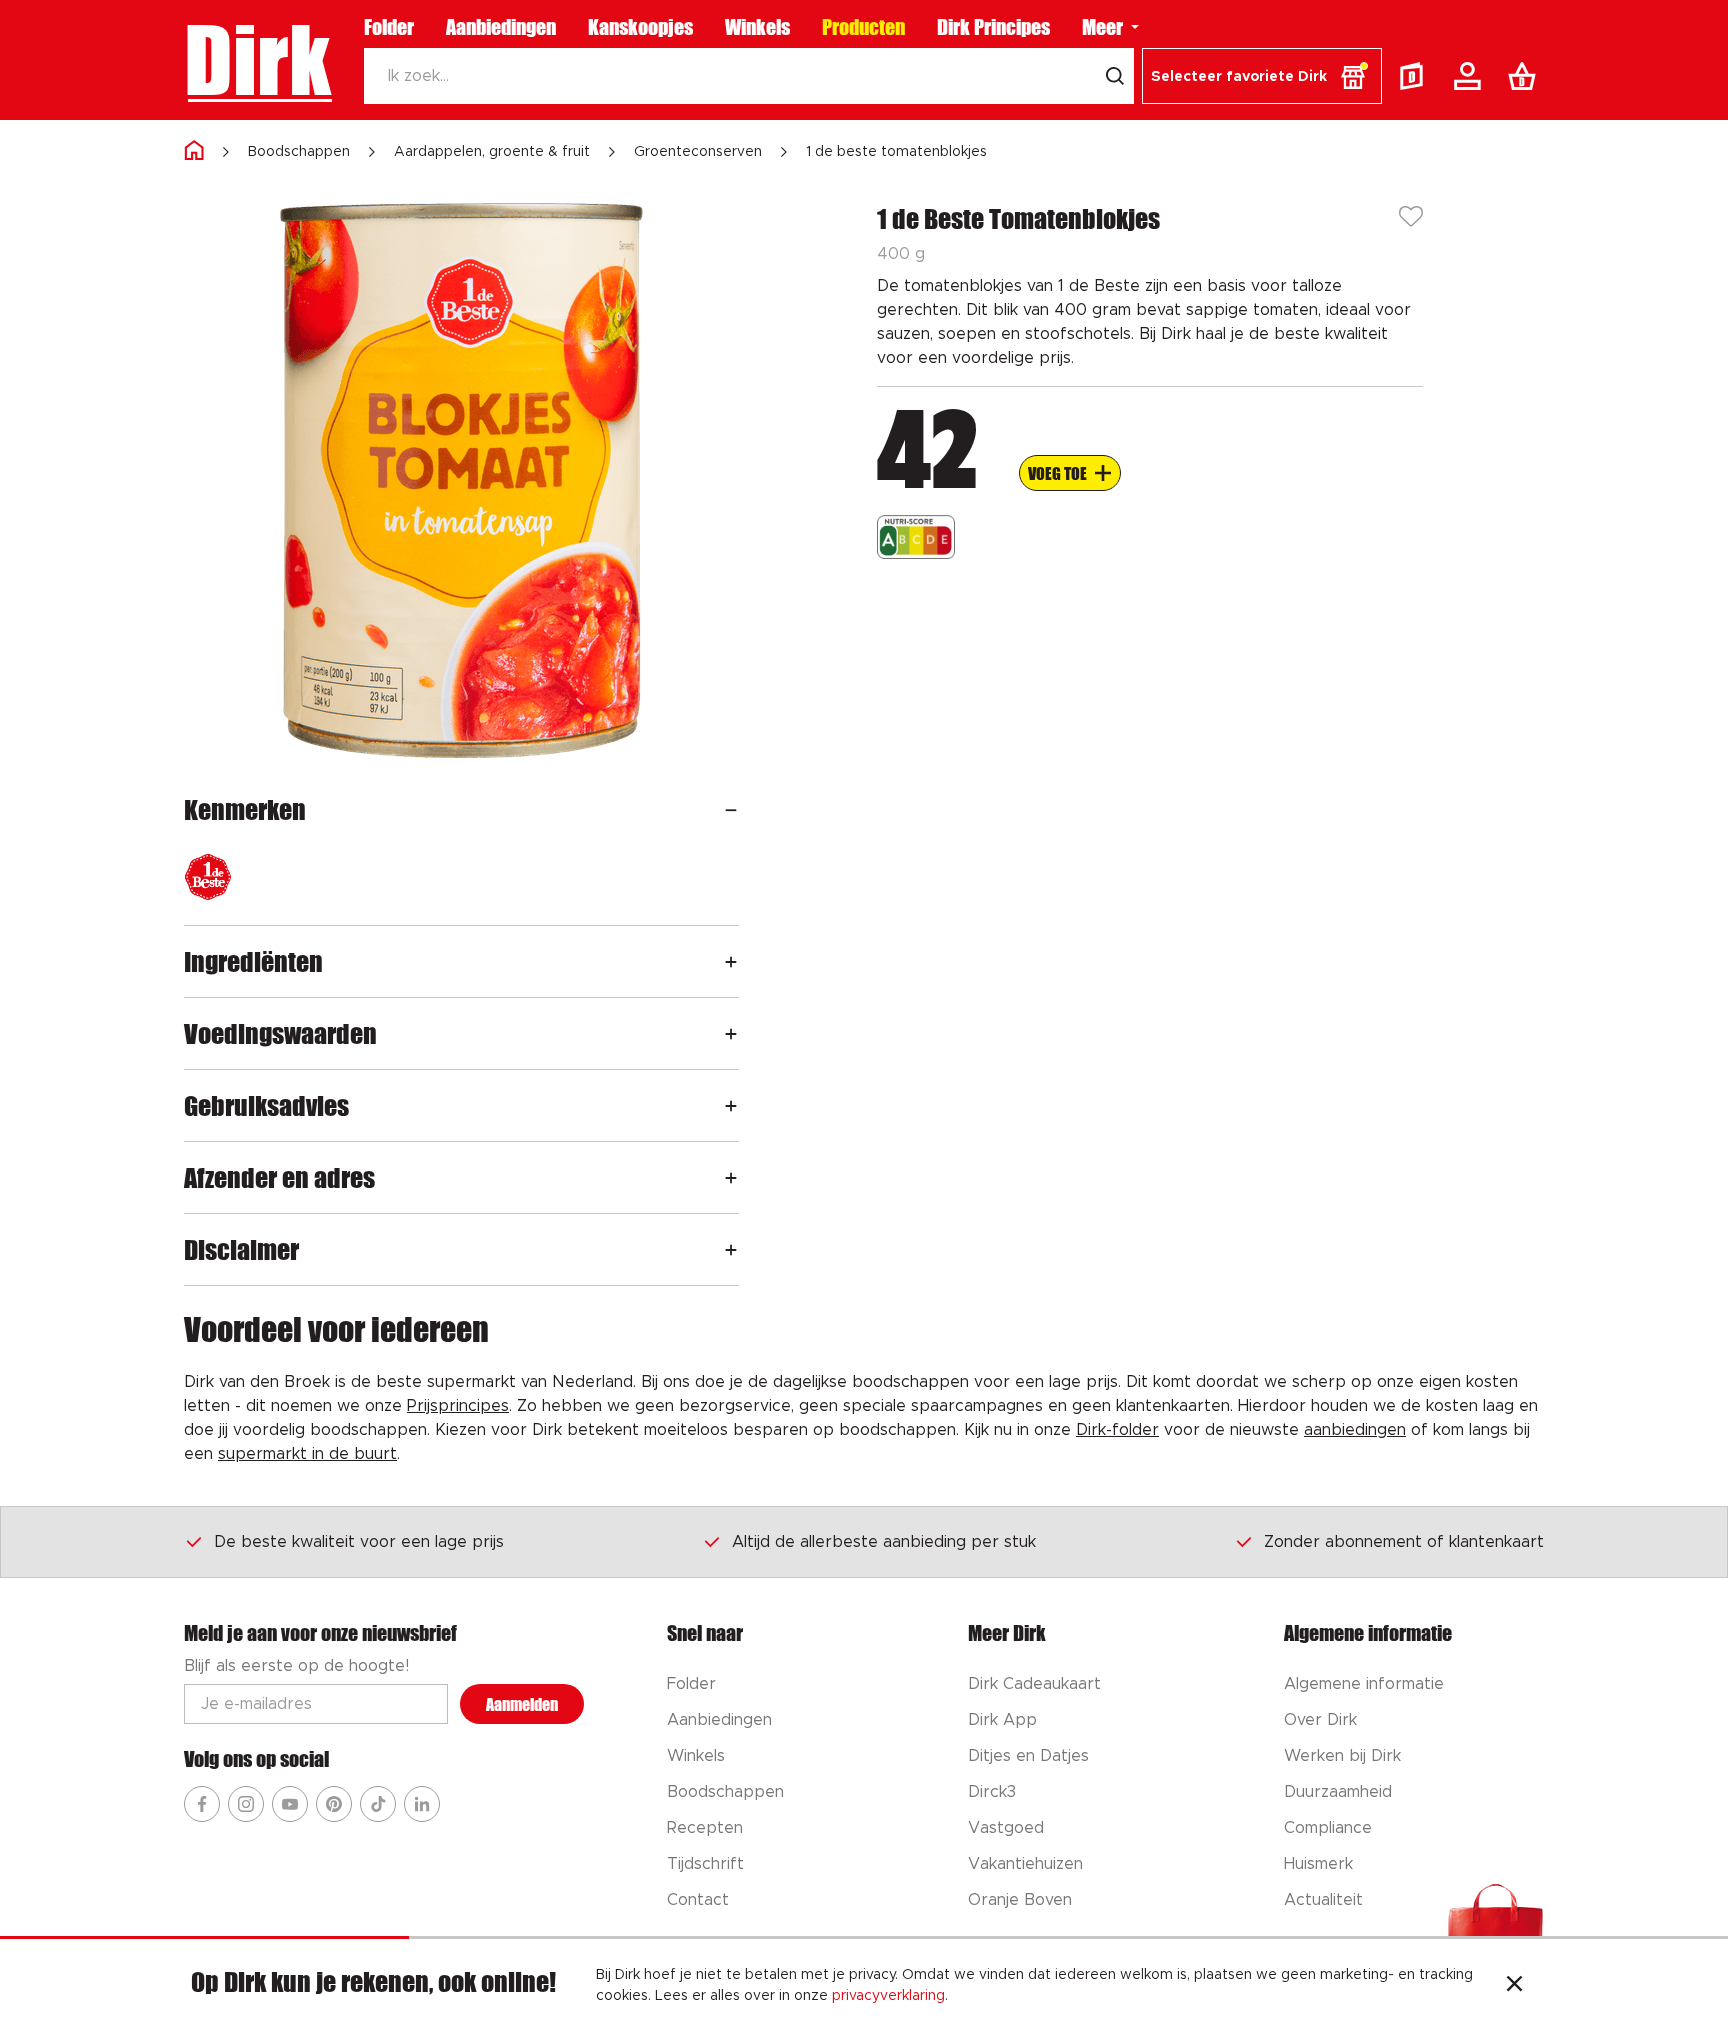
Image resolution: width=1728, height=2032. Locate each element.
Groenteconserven (698, 152)
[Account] (1471, 76)
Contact (698, 1900)
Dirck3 (992, 1792)
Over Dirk (1320, 1720)
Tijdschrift (705, 1864)
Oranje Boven (1020, 1900)
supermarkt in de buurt (307, 1454)
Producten (863, 27)
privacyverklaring (888, 1996)
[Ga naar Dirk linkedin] (422, 1804)
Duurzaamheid (1338, 1792)
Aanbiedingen (501, 27)
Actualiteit (1323, 1900)
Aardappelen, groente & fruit (492, 152)
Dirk (257, 60)
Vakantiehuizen (1025, 1864)
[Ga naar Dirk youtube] (290, 1804)
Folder (389, 27)
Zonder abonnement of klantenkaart (1404, 1542)
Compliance (1328, 1828)
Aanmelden (522, 1704)
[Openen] (731, 809)
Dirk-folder (1117, 1430)
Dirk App (1002, 1720)
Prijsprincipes (458, 1406)
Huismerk (1318, 1864)
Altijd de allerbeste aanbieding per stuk (884, 1542)
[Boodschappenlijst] (1526, 76)
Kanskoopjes (640, 27)
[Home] (194, 151)
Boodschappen (299, 152)
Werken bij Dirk (1342, 1756)
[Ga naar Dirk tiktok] (378, 1804)
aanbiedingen (1355, 1430)
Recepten (705, 1828)
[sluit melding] (1514, 1986)
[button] (1262, 76)
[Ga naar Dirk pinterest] (334, 1804)
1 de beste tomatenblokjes (896, 152)
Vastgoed (1006, 1828)
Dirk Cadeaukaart (1034, 1684)
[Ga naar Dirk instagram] (246, 1804)
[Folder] (1416, 76)
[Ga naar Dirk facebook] (202, 1804)
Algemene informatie (1364, 1684)
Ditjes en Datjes (1028, 1756)
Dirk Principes (993, 27)
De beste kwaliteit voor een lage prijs (359, 1542)
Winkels (757, 27)
